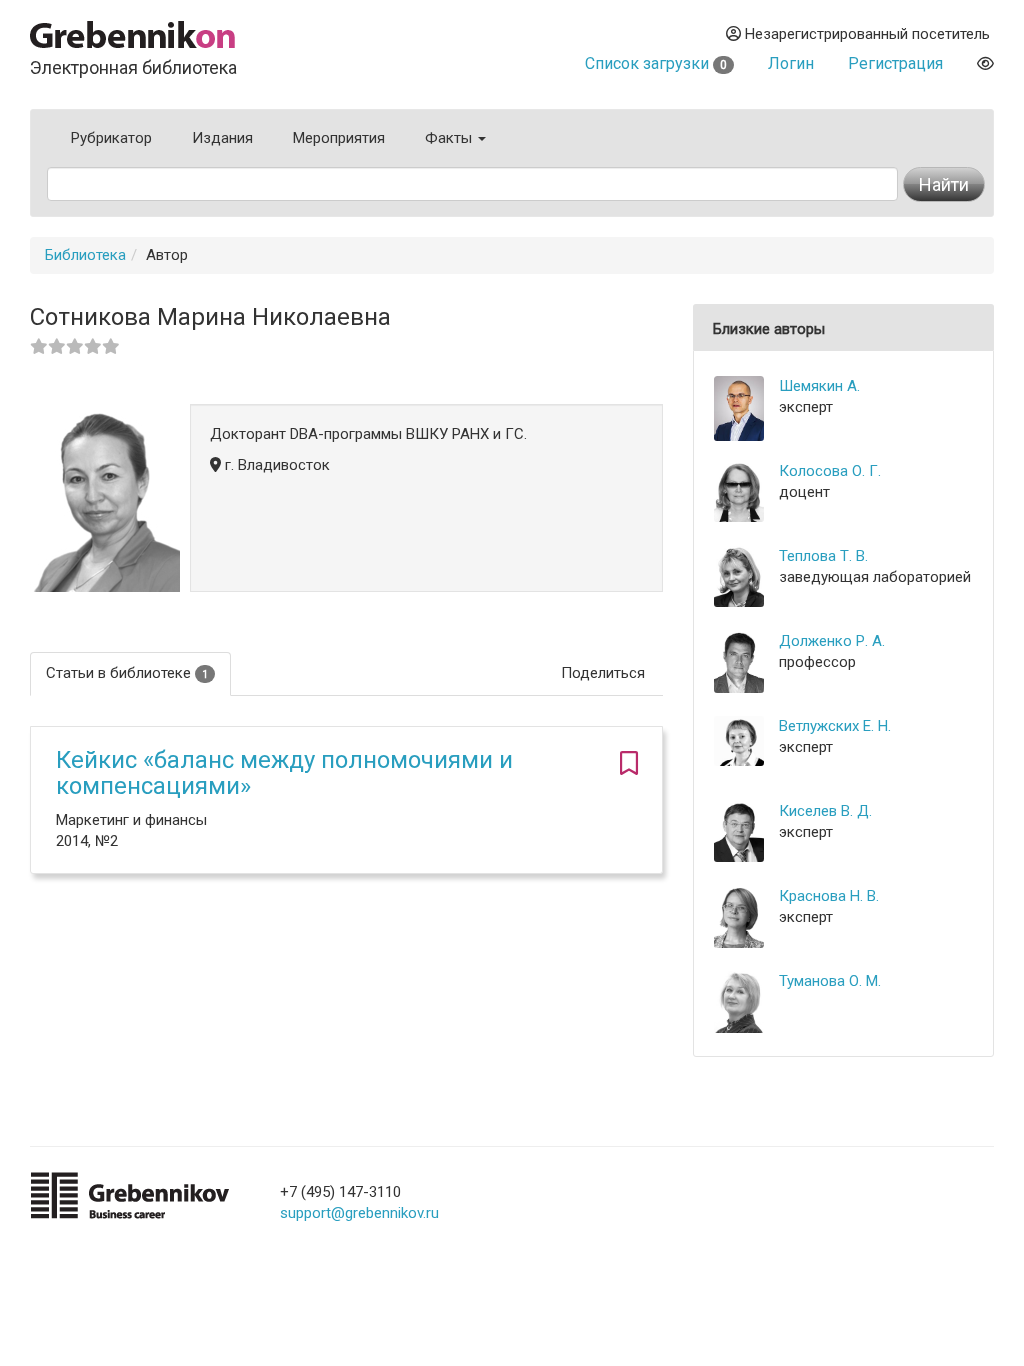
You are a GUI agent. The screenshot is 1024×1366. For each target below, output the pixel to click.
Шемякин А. (819, 386)
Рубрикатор (111, 138)
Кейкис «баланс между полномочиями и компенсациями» (284, 773)
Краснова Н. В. (829, 896)
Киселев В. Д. (825, 811)
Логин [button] (791, 63)
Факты (450, 138)
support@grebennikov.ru (359, 1213)
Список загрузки (656, 63)
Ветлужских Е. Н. (835, 726)
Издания (222, 138)
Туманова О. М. (830, 981)
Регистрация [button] (895, 63)
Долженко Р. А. (832, 641)
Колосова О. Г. (830, 471)
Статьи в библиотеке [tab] (127, 673)
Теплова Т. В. (823, 556)
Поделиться (603, 673)
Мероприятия (339, 138)
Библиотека (85, 255)
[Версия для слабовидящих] (985, 63)
